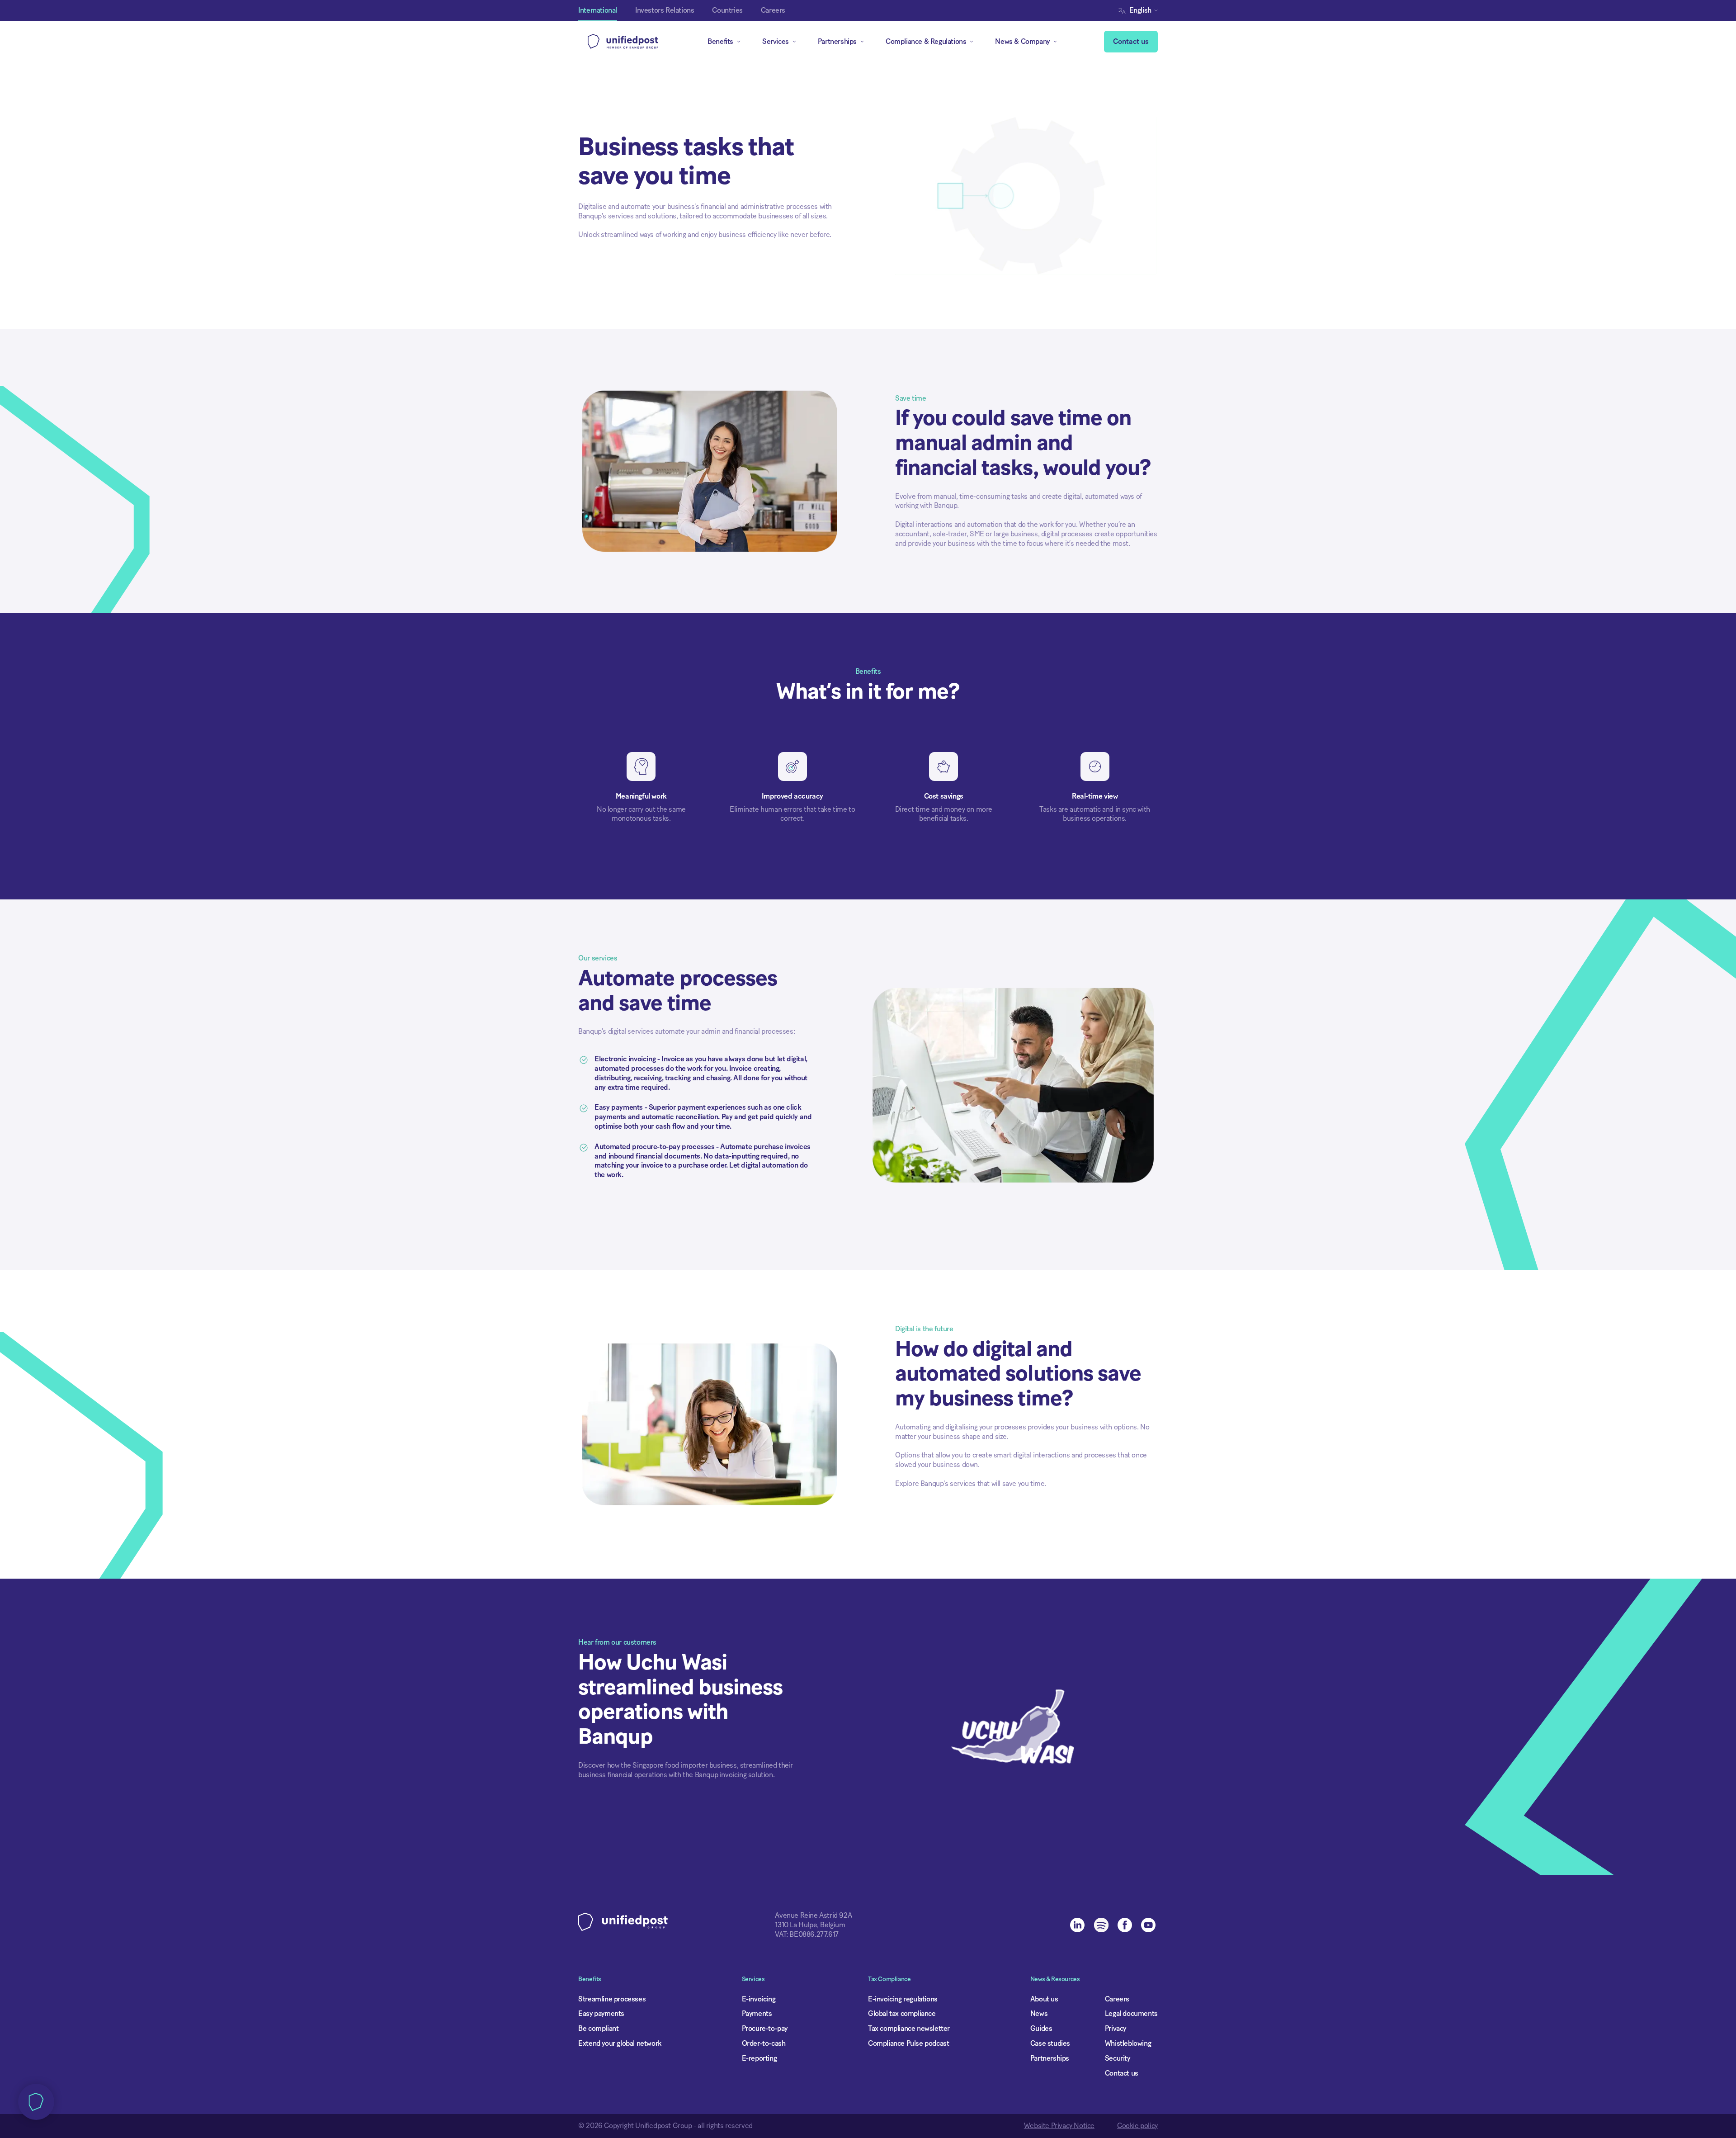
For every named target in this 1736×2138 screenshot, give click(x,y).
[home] (623, 42)
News (1039, 2014)
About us (1044, 1999)
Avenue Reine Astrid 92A (813, 1916)
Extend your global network (620, 2043)
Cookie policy (1137, 2126)
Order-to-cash (764, 2043)
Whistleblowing (1128, 2043)
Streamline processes (612, 1999)
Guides (1041, 2029)
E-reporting (759, 2058)
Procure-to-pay (765, 2029)
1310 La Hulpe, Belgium (810, 1925)
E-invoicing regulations (903, 1999)
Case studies (1050, 2043)
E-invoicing (759, 1999)
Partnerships (1050, 2058)
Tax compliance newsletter (909, 2029)
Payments (757, 2014)
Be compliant (598, 2029)
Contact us (1131, 42)
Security (1118, 2058)
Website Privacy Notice (1059, 2126)
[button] (1140, 11)
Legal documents (1131, 2014)
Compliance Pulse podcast (908, 2043)
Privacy (1116, 2029)
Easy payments (601, 2014)
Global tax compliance (902, 2014)
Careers (1117, 1999)
